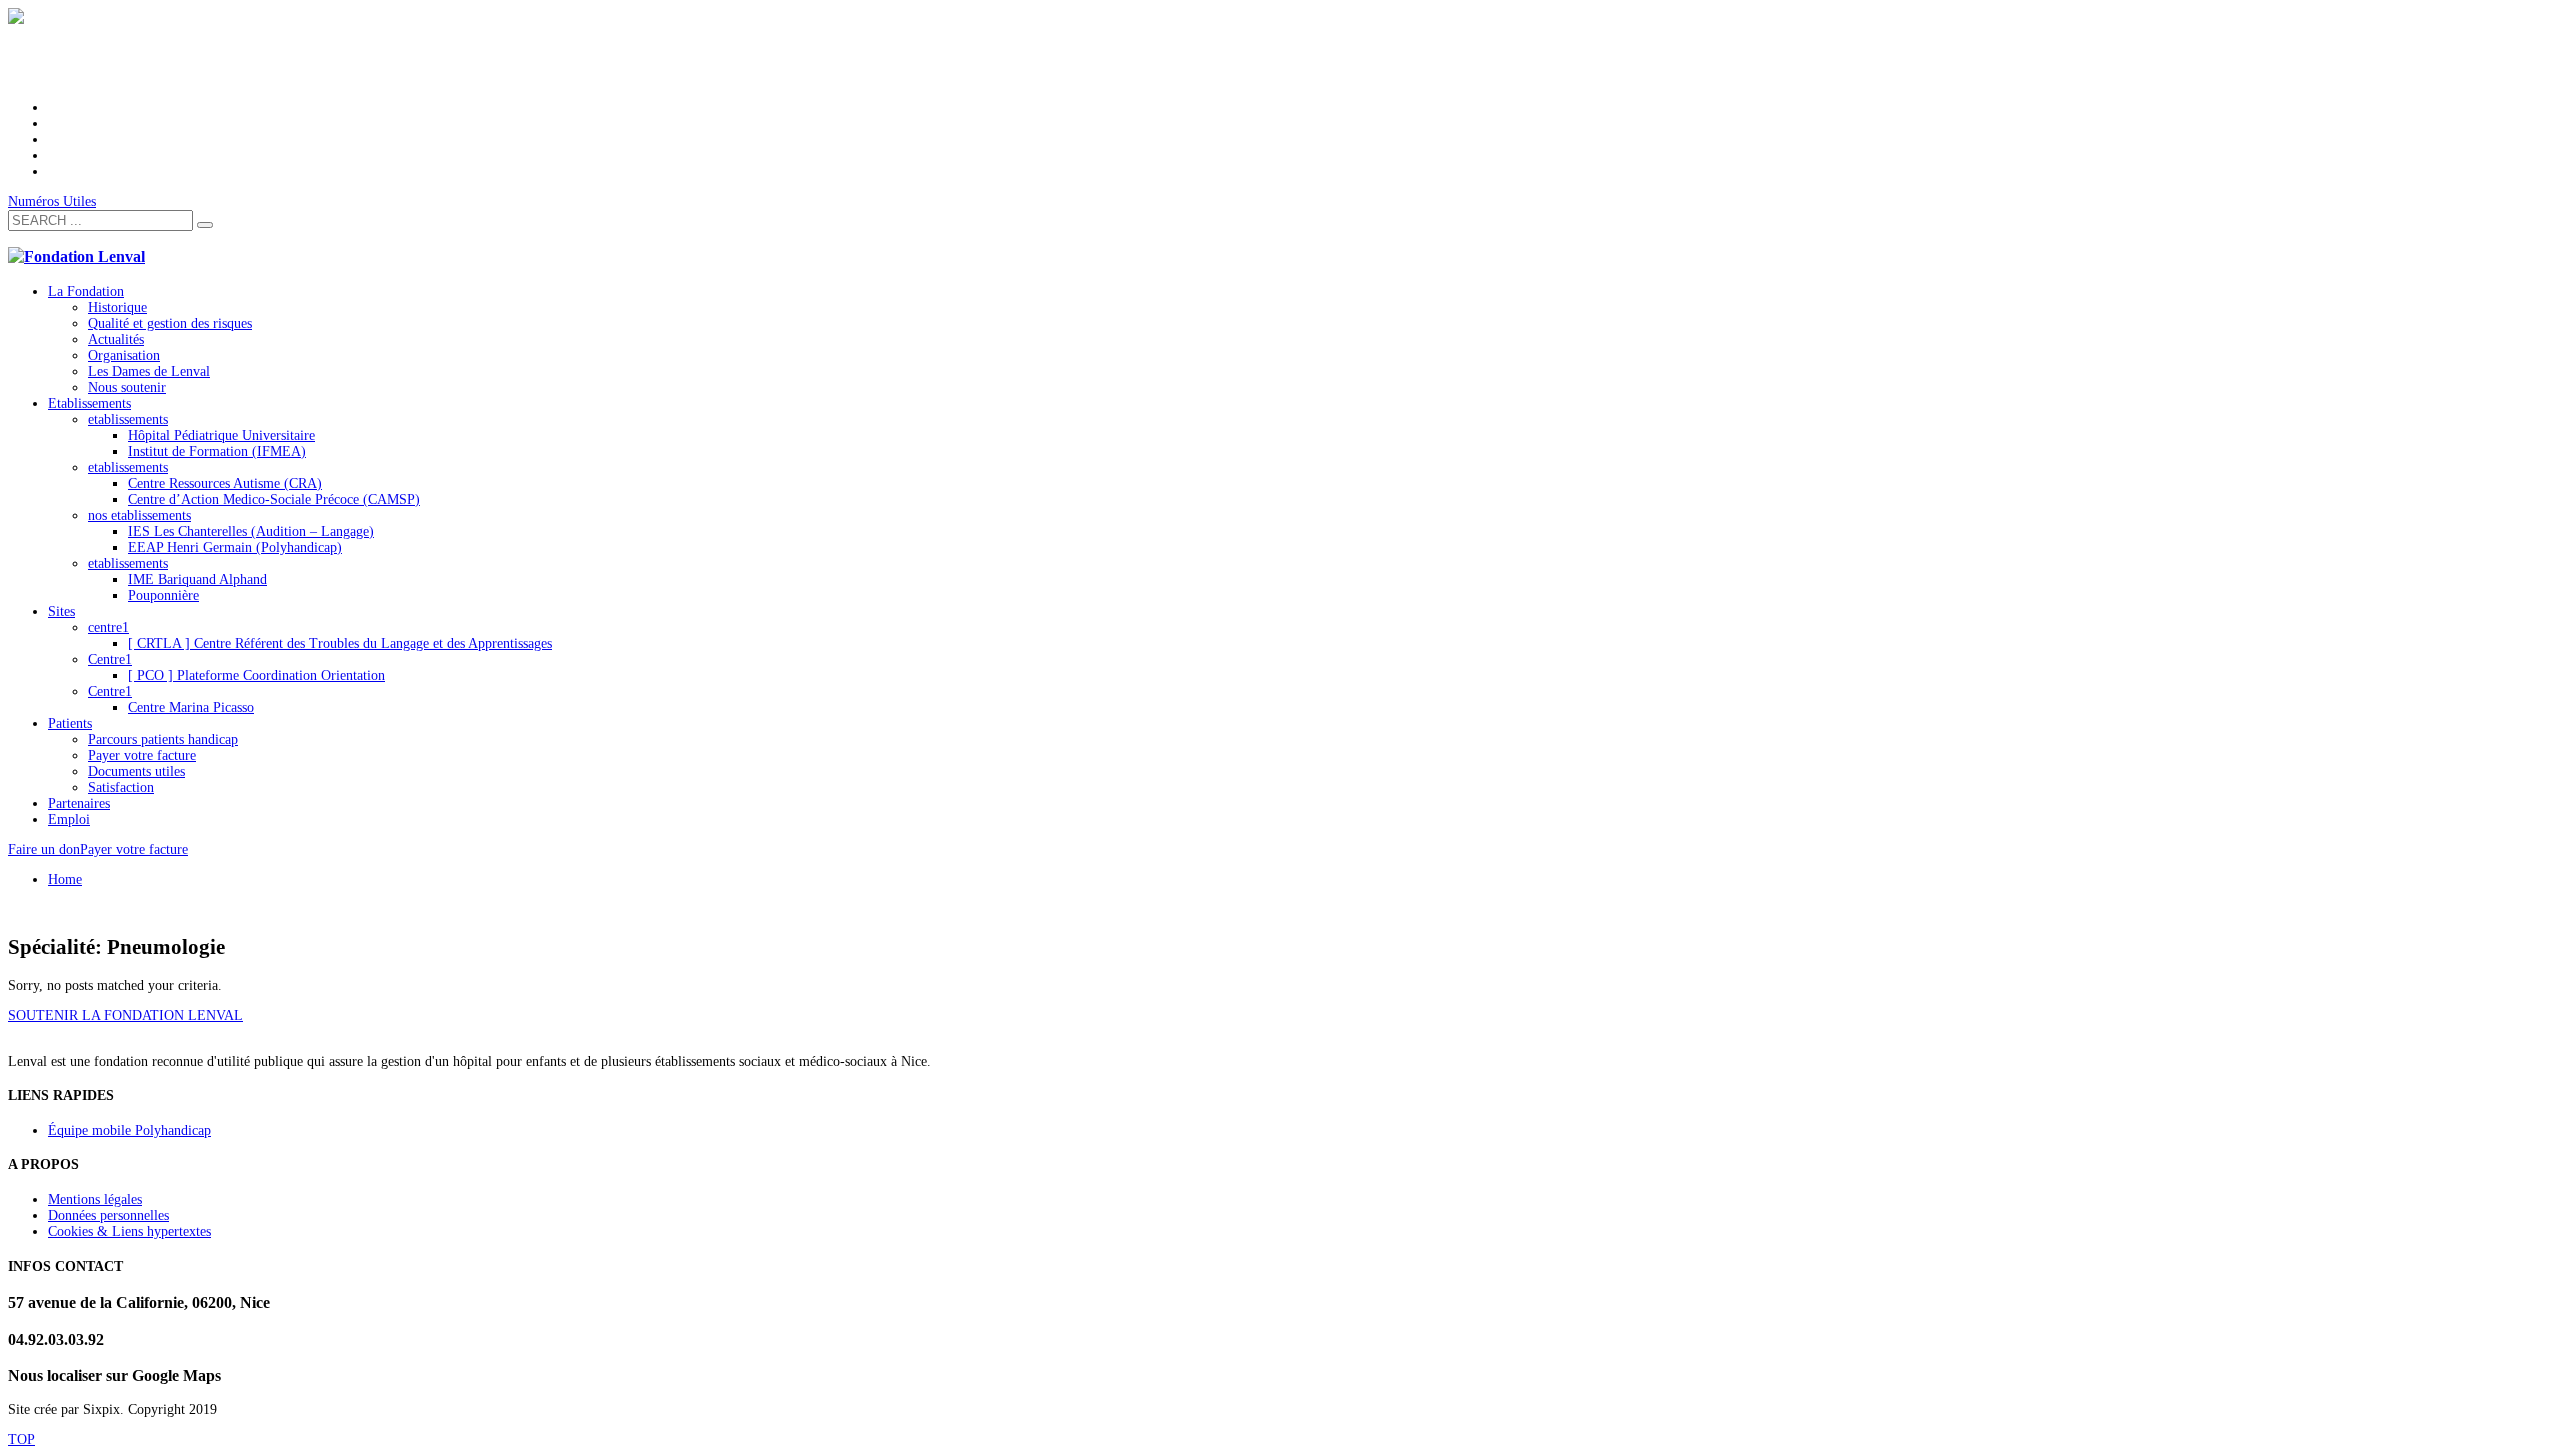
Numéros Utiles (52, 201)
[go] (205, 225)
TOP (21, 1439)
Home (65, 879)
